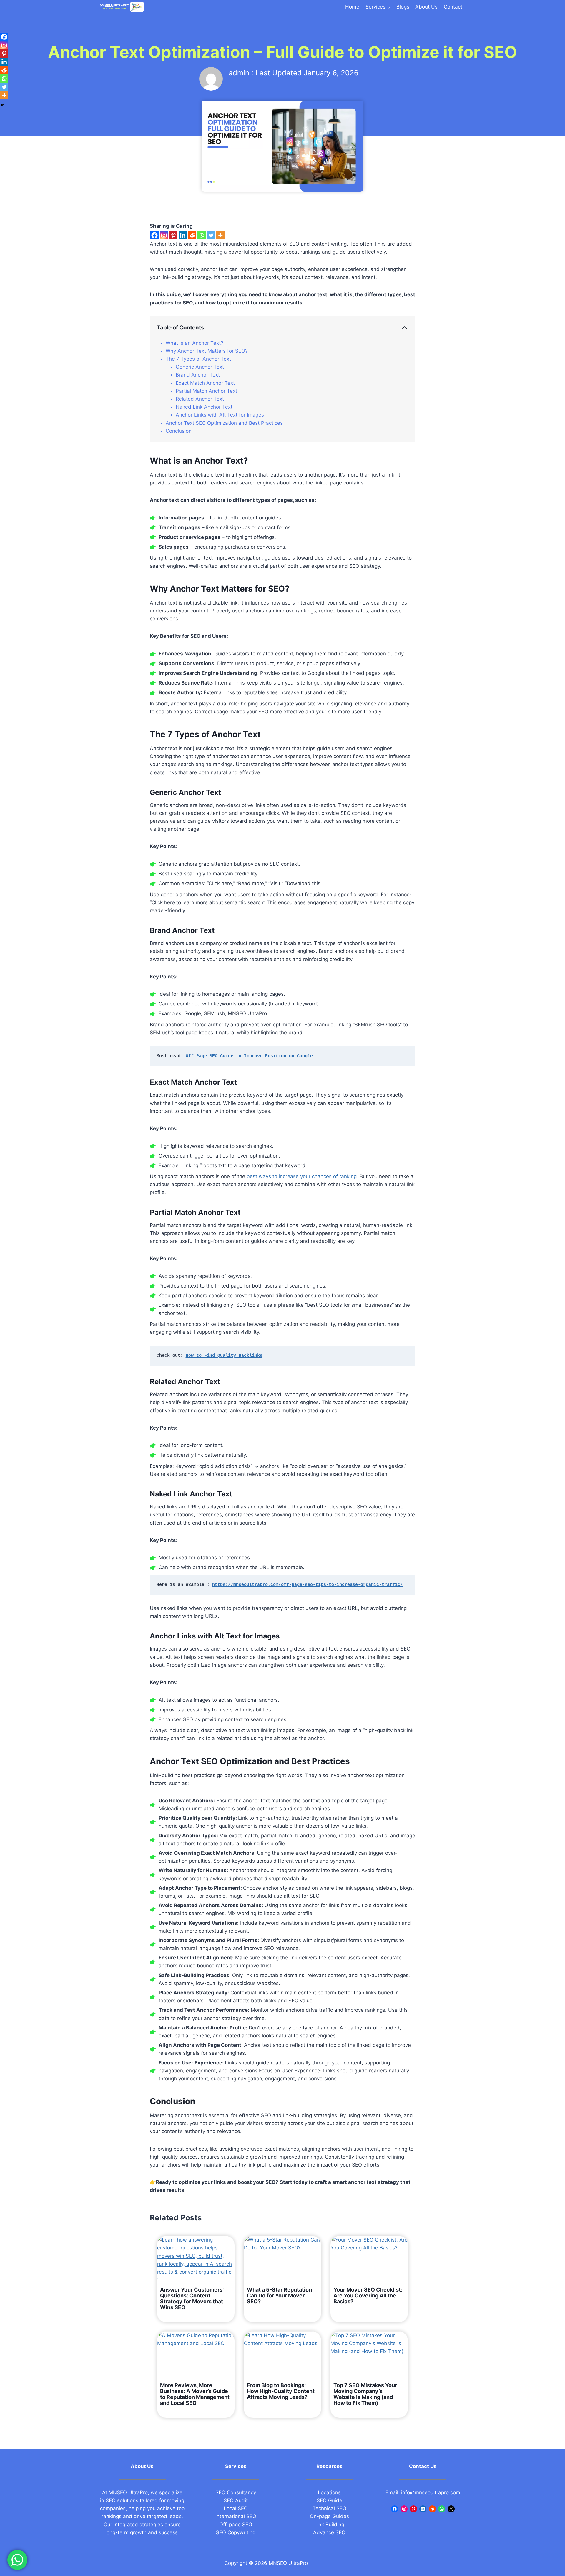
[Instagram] (164, 235)
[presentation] (196, 2258)
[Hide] (2, 105)
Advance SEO (329, 2532)
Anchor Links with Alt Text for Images (220, 415)
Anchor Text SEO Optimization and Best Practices (224, 423)
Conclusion (179, 431)
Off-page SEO (236, 2525)
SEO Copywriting (236, 2532)
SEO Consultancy (236, 2492)
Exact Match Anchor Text (205, 383)
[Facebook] (154, 235)
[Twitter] (211, 235)
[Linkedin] (183, 235)
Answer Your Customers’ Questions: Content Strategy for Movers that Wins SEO (192, 2299)
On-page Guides (329, 2516)
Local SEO (236, 2508)
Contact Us (423, 2466)
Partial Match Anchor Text (206, 391)
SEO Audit (236, 2500)
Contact (453, 7)
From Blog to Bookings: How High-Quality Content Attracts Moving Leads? (281, 2391)
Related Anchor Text (200, 399)
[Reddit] (192, 235)
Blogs (403, 7)
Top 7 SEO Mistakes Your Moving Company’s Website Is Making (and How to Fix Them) (365, 2394)
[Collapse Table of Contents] (405, 328)
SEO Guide (329, 2500)
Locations (329, 2492)
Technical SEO (329, 2508)
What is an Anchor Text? (195, 343)
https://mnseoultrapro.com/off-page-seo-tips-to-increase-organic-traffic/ (308, 1585)
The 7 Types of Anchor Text (198, 359)
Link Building (329, 2525)
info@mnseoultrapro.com (431, 2492)
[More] (220, 235)
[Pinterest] (173, 235)
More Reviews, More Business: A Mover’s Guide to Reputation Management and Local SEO (195, 2394)
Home (352, 7)
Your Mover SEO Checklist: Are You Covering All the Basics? (368, 2296)
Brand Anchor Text (198, 375)
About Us (426, 7)
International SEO (236, 2516)
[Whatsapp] (202, 235)
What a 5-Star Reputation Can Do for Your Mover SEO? (279, 2296)
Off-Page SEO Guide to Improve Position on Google (249, 1056)
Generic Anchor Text (200, 367)
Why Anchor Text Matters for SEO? (207, 351)
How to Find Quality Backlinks (224, 1356)
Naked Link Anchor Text (204, 407)
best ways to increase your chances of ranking (302, 1176)
